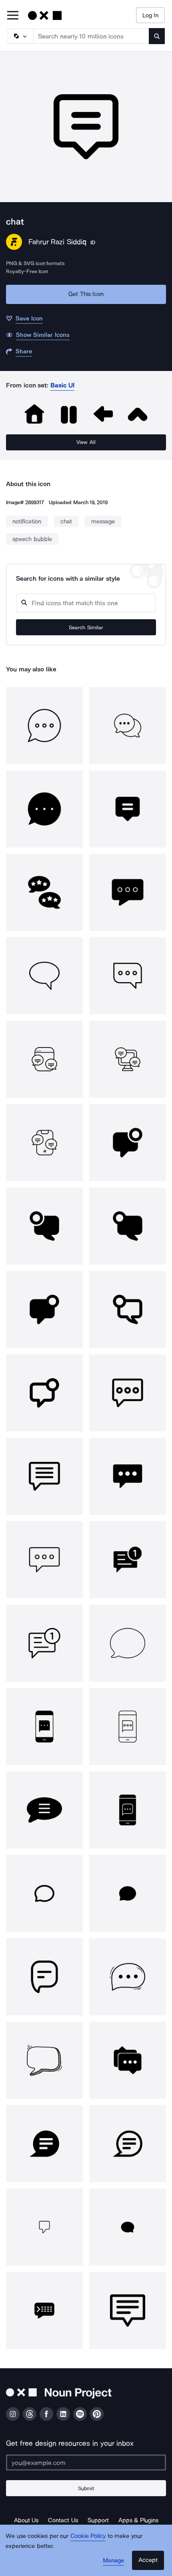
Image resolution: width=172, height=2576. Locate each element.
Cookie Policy (88, 2536)
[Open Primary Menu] (13, 16)
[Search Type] (20, 36)
